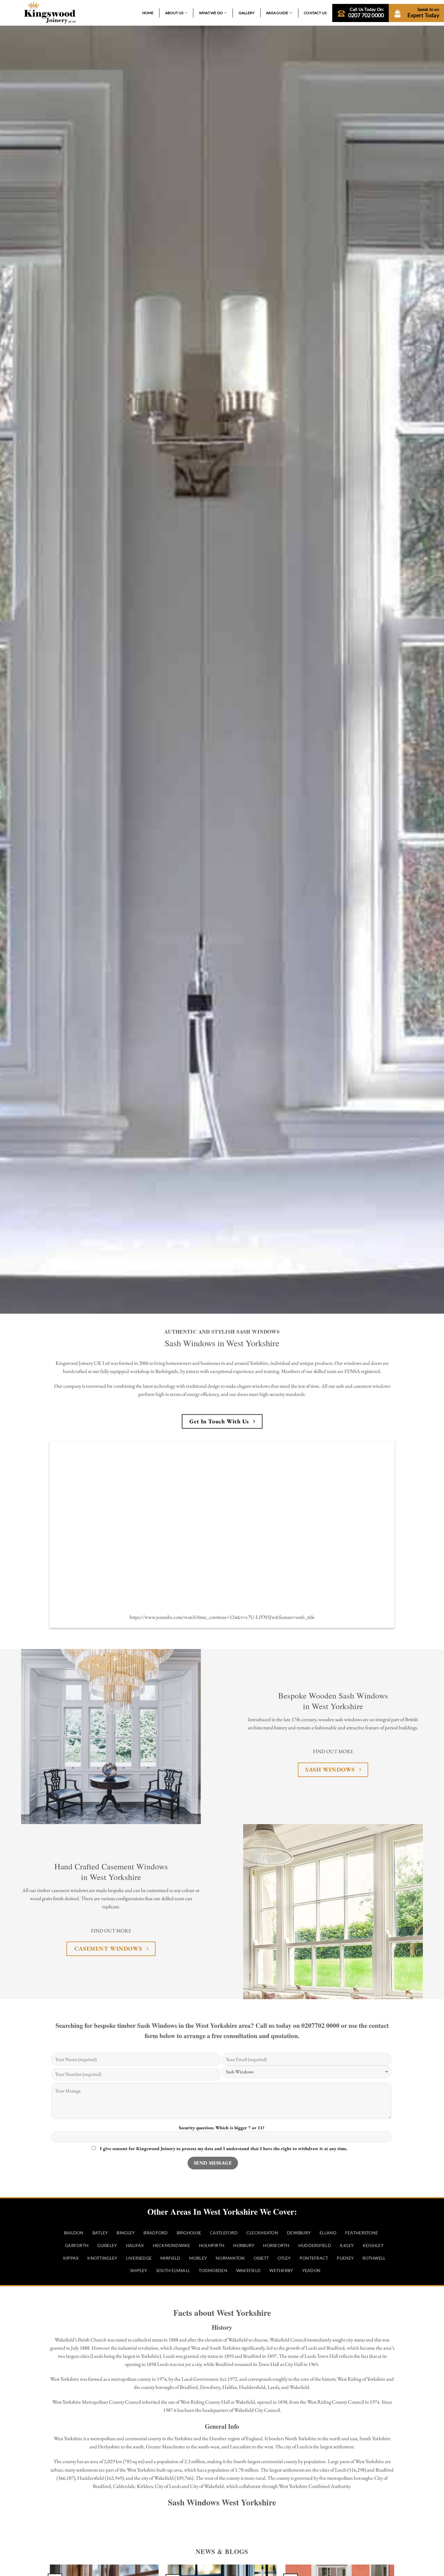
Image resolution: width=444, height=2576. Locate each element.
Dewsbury (299, 2233)
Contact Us (315, 13)
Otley (284, 2258)
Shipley (139, 2271)
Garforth (77, 2245)
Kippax (71, 2258)
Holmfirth (212, 2245)
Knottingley (102, 2258)
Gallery (247, 13)
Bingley (126, 2233)
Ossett (261, 2258)
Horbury (244, 2245)
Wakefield (248, 2271)
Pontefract (314, 2258)
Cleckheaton (262, 2233)
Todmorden (213, 2271)
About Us (174, 13)
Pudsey (345, 2258)
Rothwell (374, 2258)
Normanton (230, 2258)
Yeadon (311, 2271)
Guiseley (107, 2245)
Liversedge (139, 2258)
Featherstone (362, 2233)
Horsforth (276, 2245)
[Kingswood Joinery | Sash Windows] (50, 13)
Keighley (373, 2245)
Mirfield (170, 2258)
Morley (198, 2258)
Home (148, 13)
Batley (100, 2233)
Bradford (156, 2233)
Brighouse (189, 2233)
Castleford (224, 2233)
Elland (328, 2233)
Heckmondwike (172, 2245)
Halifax (135, 2245)
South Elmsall (173, 2271)
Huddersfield (315, 2245)
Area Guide (277, 13)
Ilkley (347, 2245)
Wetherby (281, 2271)
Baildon (74, 2233)
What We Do (211, 13)
